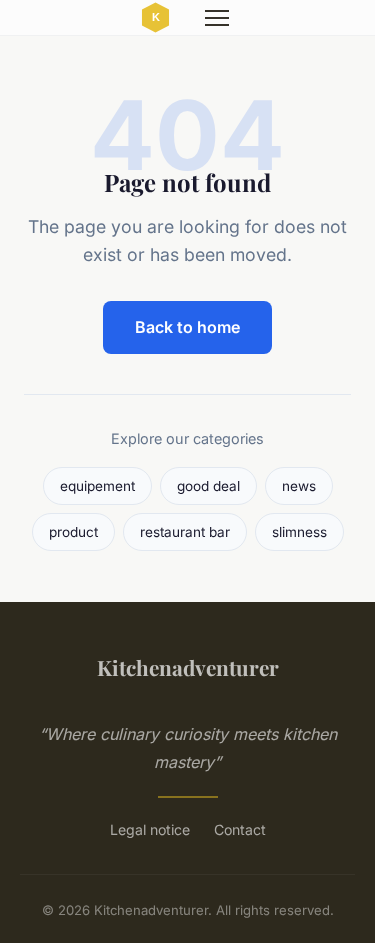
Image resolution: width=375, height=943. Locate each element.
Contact (240, 829)
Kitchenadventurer (188, 667)
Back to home (187, 327)
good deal (208, 486)
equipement (97, 486)
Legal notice (150, 829)
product (73, 532)
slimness (299, 532)
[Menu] (217, 18)
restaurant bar (185, 532)
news (299, 486)
